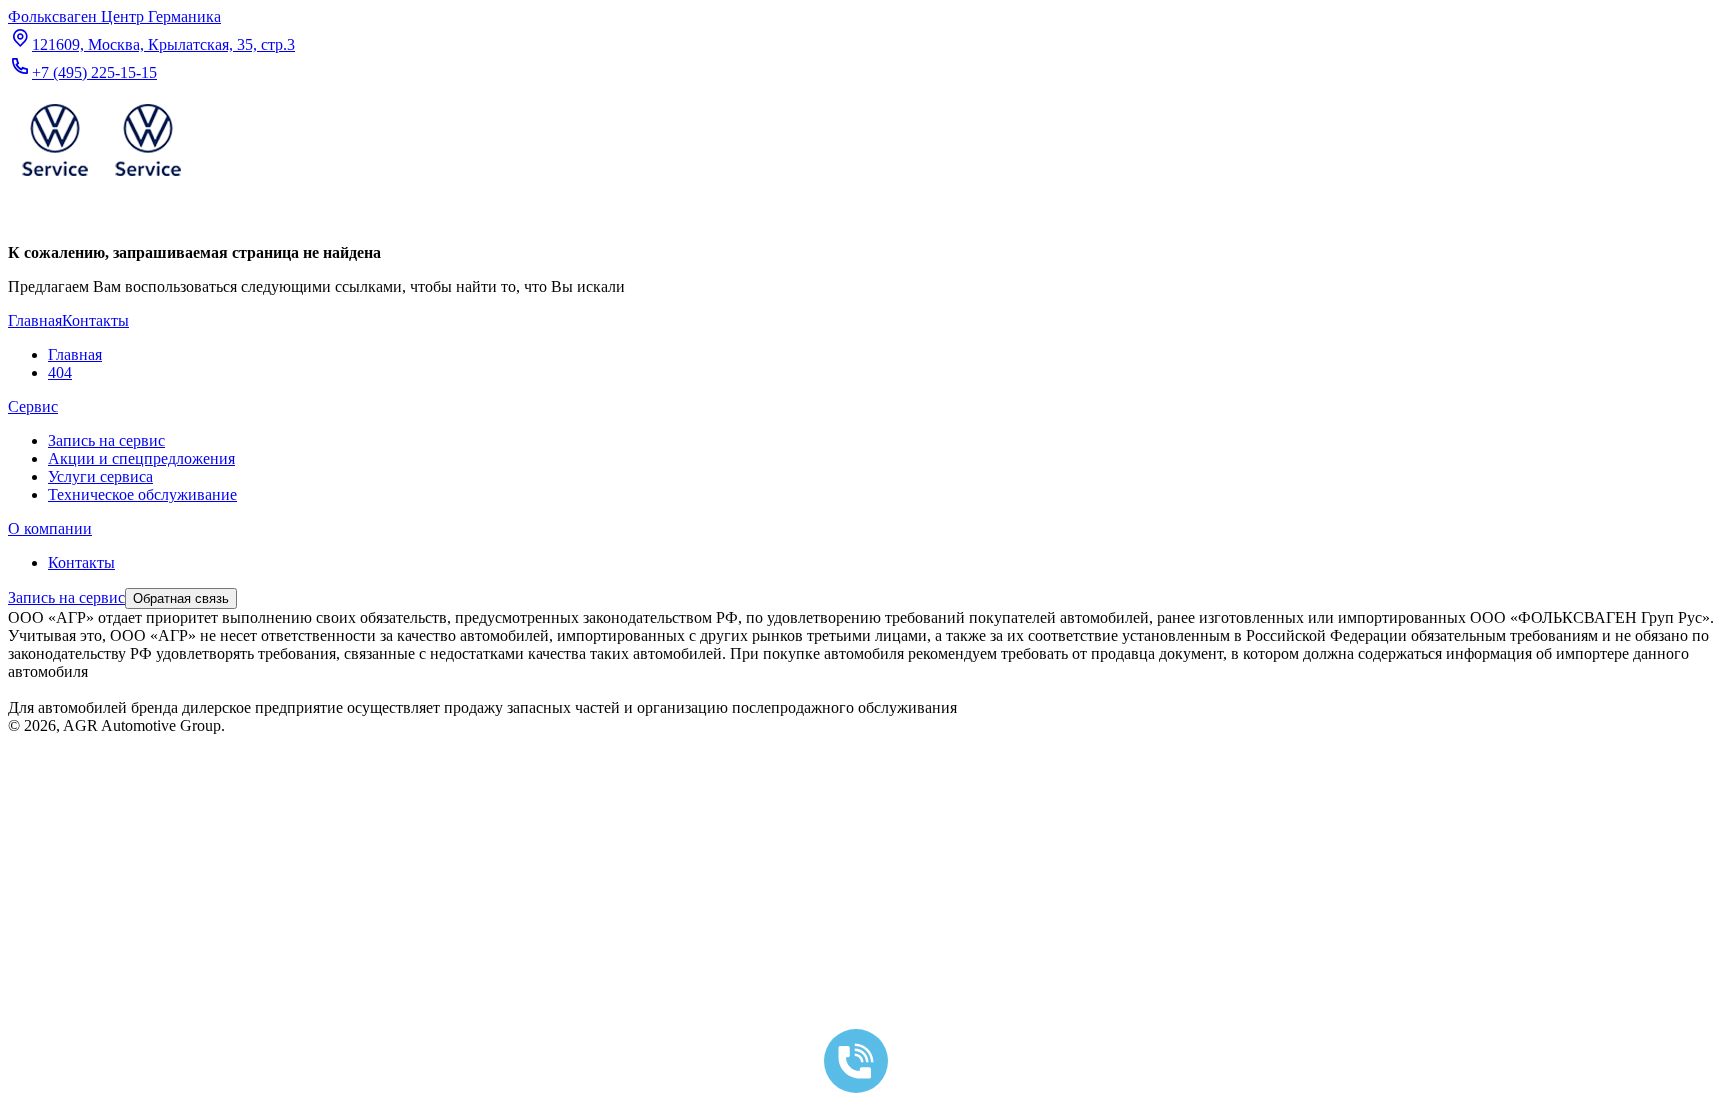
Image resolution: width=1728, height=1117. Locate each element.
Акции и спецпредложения (141, 458)
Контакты (81, 562)
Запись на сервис (106, 440)
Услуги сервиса (100, 476)
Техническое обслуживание (142, 494)
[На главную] (101, 180)
